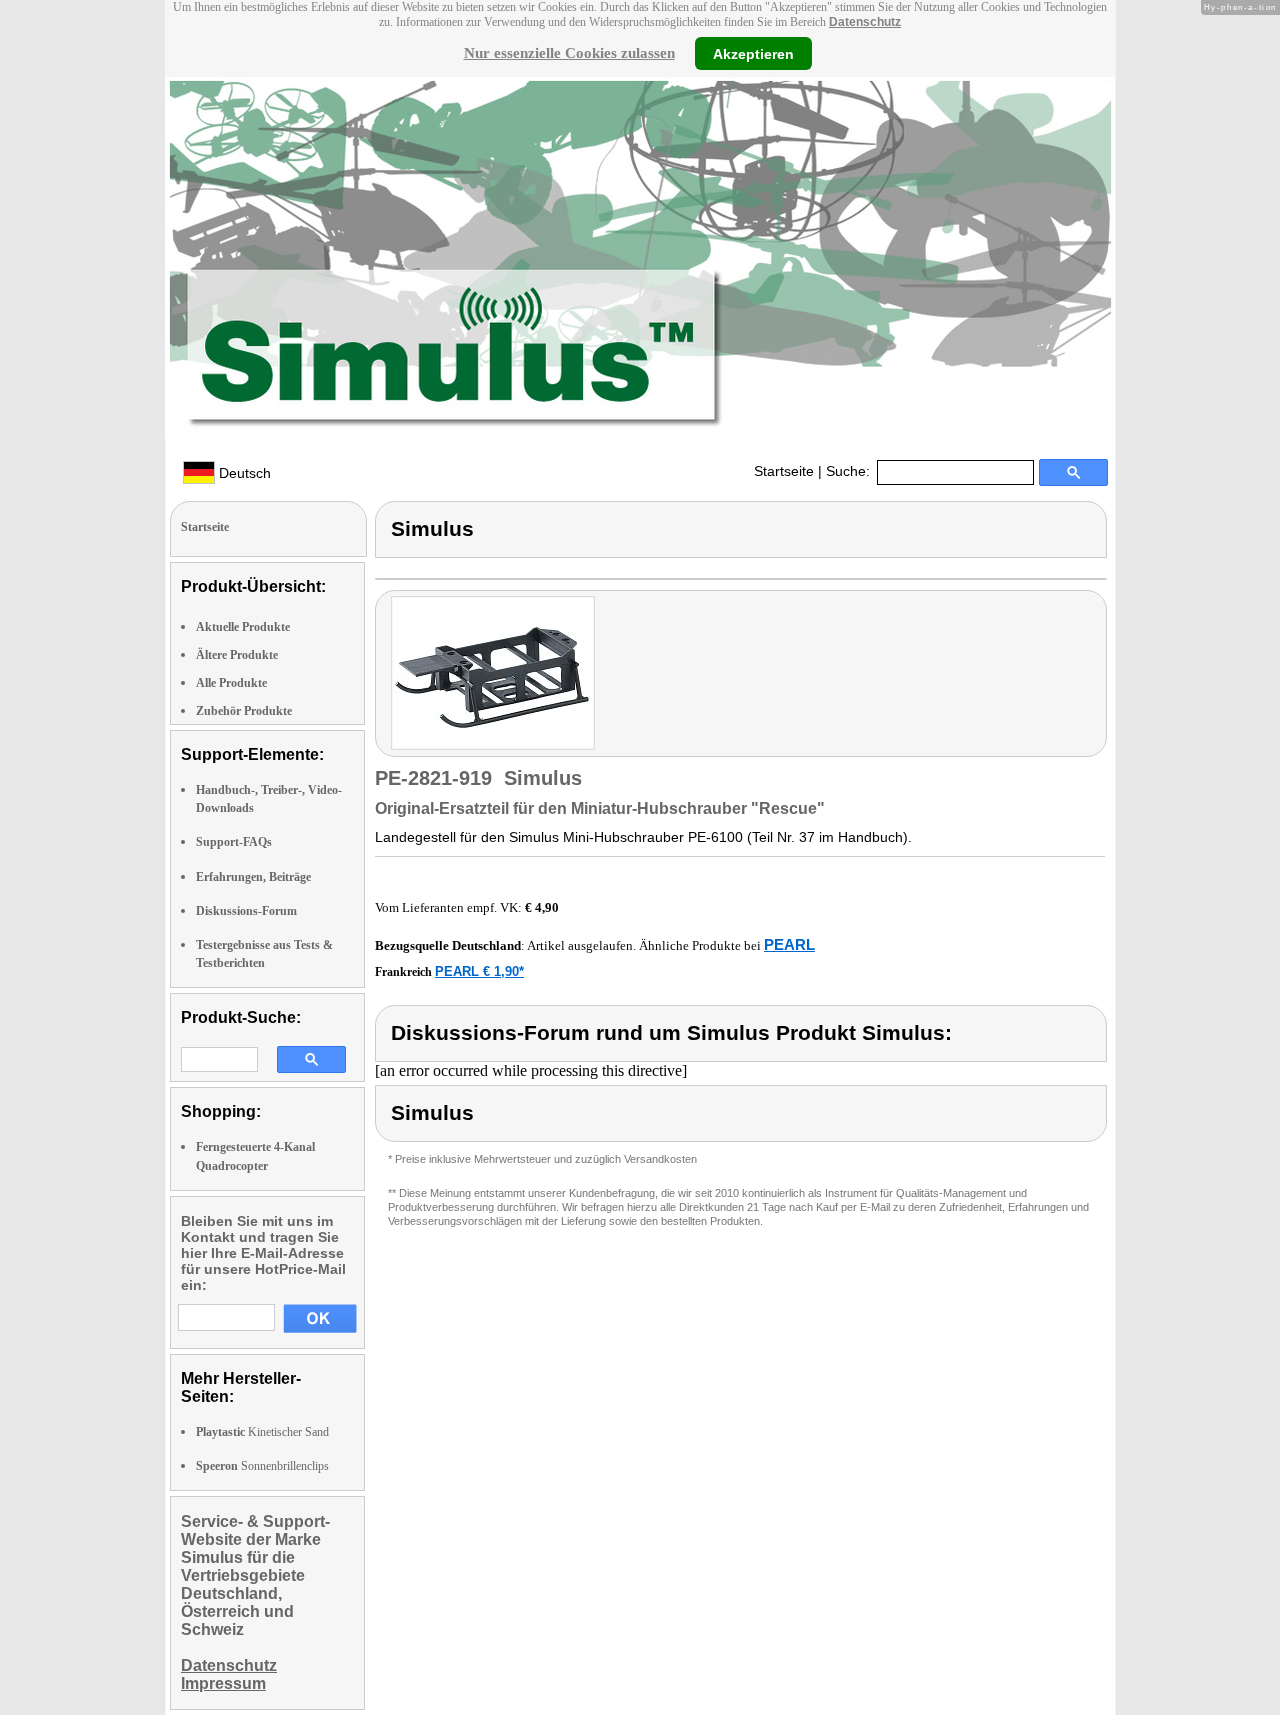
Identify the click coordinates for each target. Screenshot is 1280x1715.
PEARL (789, 944)
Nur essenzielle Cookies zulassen (569, 53)
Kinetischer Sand (262, 1432)
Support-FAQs (234, 842)
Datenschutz (865, 22)
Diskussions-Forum (246, 911)
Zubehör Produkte (244, 711)
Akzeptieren (753, 53)
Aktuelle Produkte (243, 627)
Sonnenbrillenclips (262, 1466)
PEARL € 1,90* (479, 971)
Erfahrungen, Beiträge (253, 877)
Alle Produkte (231, 683)
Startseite (784, 471)
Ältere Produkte (237, 655)
